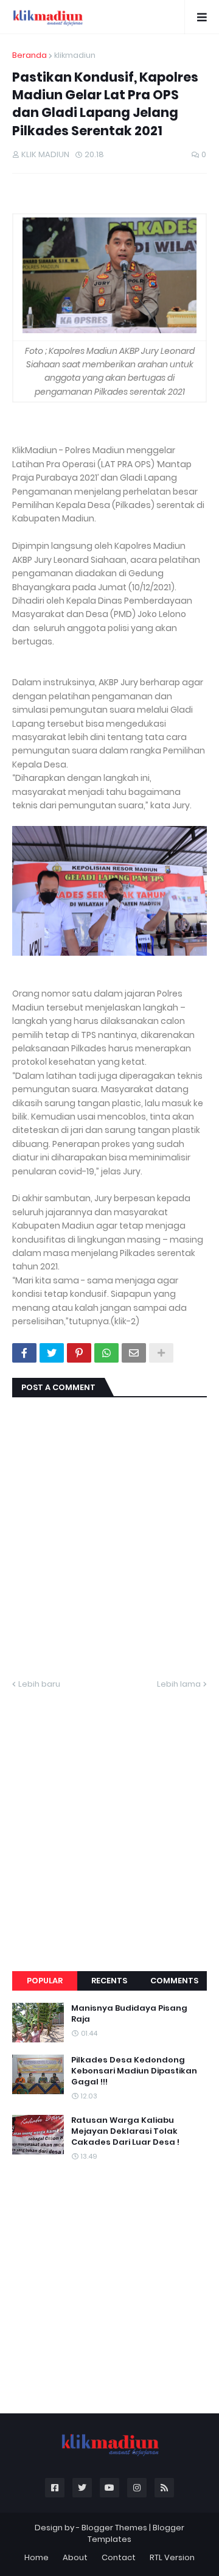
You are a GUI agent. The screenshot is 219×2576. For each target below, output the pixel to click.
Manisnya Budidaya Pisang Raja (129, 2014)
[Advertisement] (109, 1816)
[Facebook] (24, 1353)
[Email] (134, 1353)
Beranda (30, 55)
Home (36, 2557)
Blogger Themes (114, 2528)
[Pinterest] (79, 1353)
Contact (119, 2557)
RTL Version (172, 2557)
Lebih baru (39, 1684)
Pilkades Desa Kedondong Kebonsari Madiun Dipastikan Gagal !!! (134, 2071)
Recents (109, 1981)
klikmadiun (75, 55)
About (75, 2557)
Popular (45, 1981)
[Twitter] (52, 1353)
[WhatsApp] (106, 1353)
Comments (174, 1981)
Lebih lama (179, 1684)
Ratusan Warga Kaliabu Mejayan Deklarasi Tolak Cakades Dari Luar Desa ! (125, 2131)
